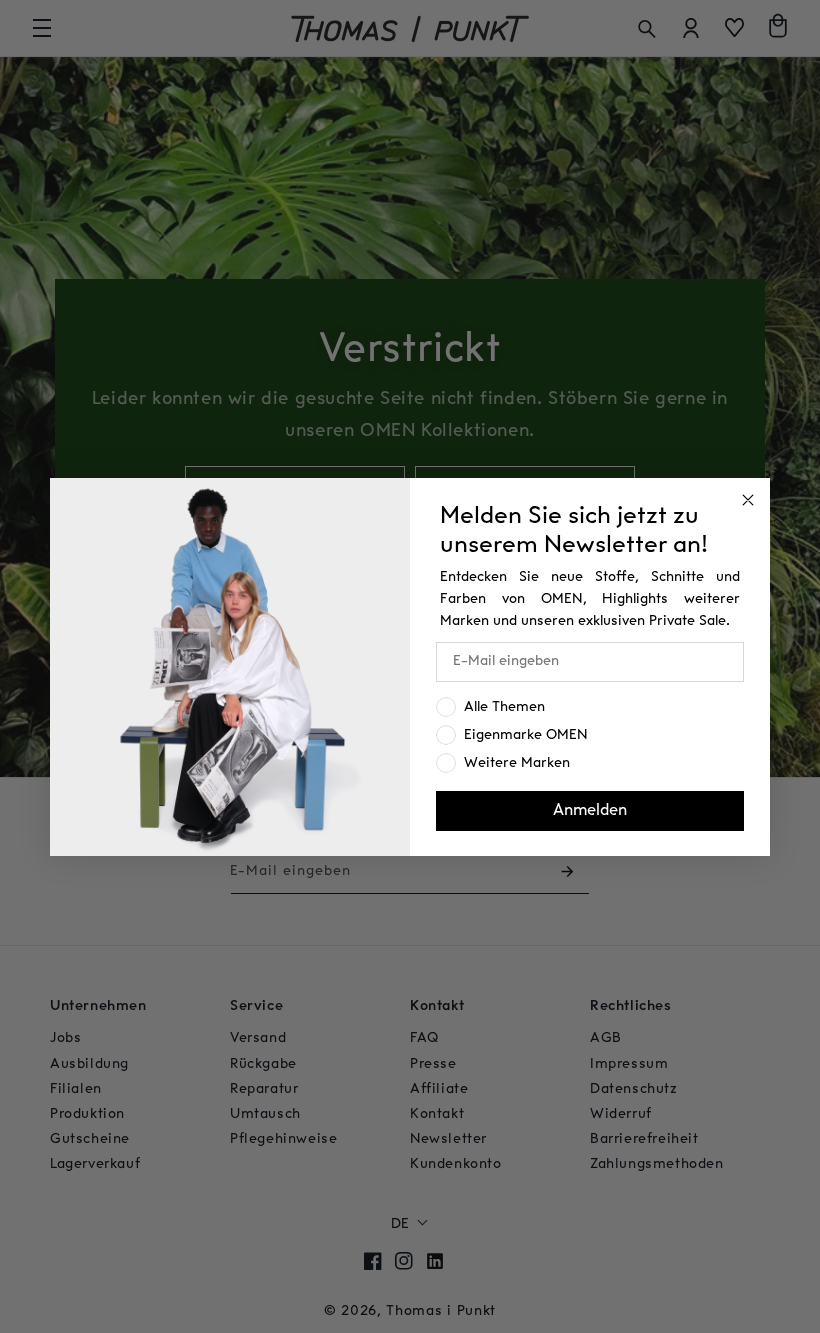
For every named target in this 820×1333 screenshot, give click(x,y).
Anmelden (590, 811)
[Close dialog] (748, 500)
